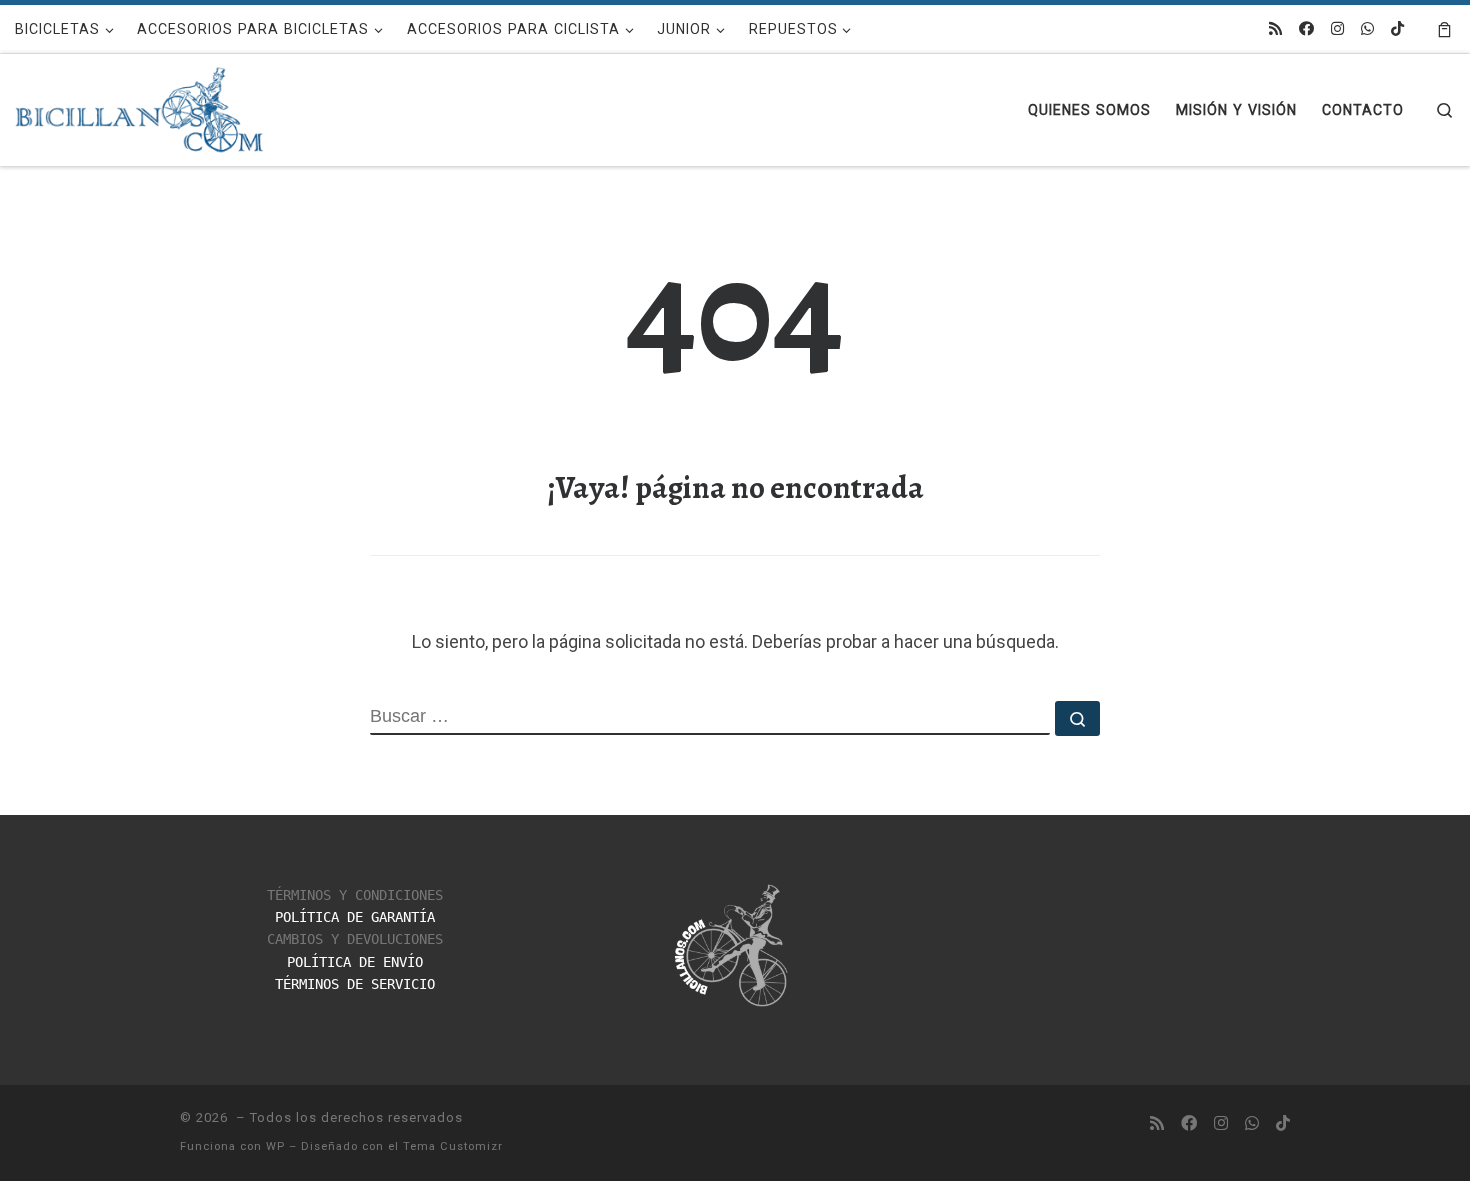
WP (275, 1146)
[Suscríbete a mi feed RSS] (1275, 29)
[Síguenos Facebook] (1306, 29)
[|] (140, 105)
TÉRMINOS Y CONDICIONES (355, 895)
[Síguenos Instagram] (1337, 29)
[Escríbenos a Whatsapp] (1367, 29)
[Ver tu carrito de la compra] (1444, 29)
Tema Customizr (453, 1146)
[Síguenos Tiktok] (1397, 29)
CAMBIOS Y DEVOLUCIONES (355, 939)
